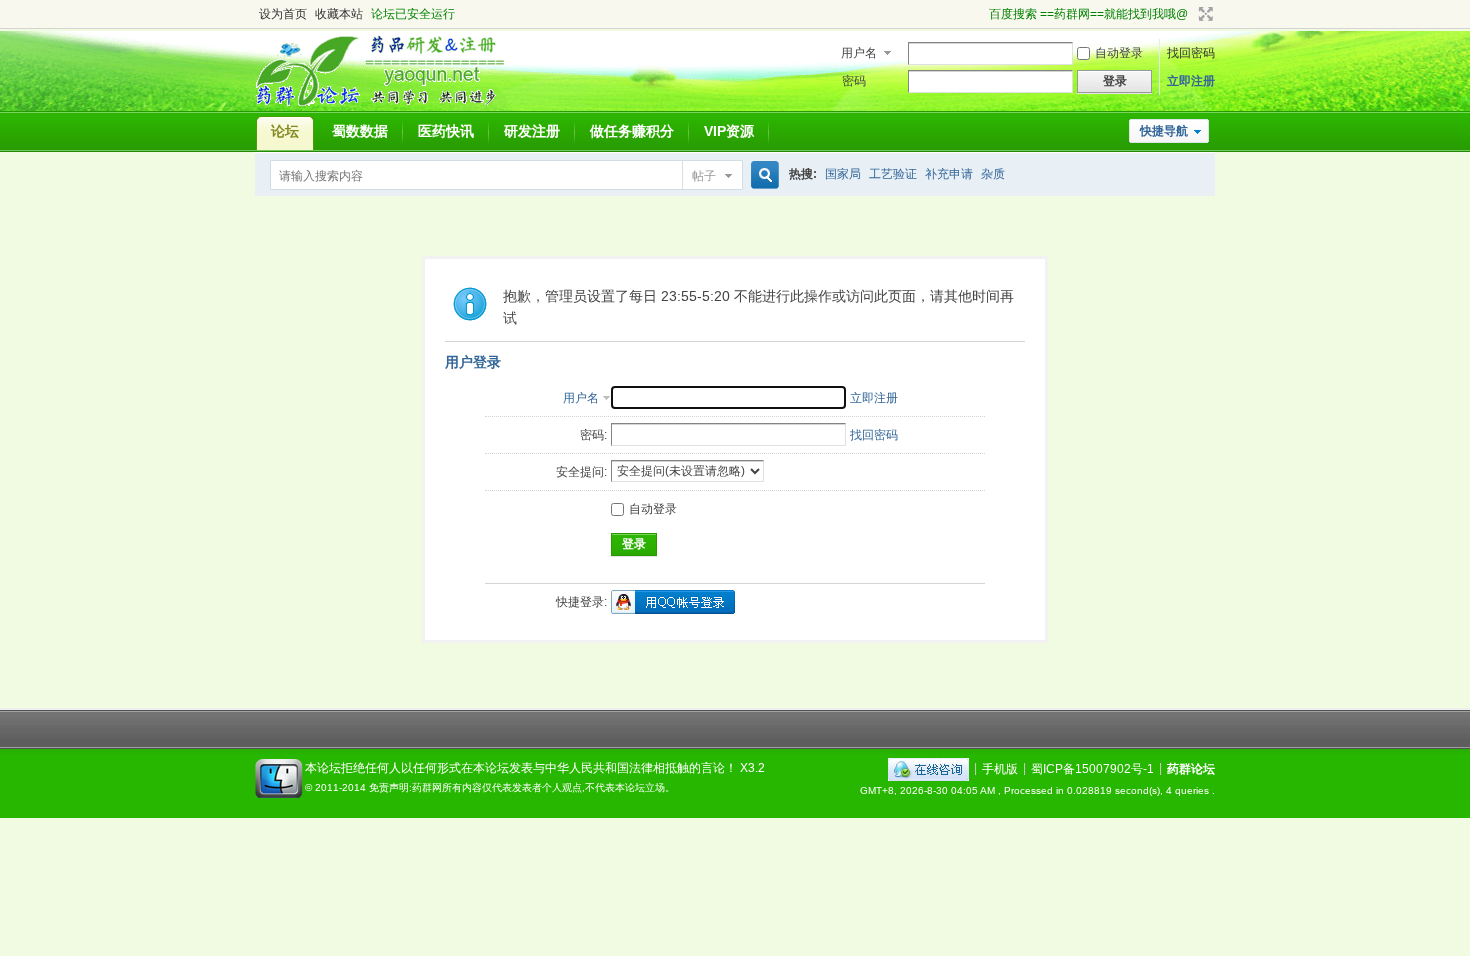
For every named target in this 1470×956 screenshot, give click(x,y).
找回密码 (1191, 53)
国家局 (843, 174)
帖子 (704, 176)
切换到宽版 (1203, 14)
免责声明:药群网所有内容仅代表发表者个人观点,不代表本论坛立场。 (522, 787)
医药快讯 (446, 131)
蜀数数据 (360, 131)
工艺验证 (893, 174)
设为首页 (283, 14)
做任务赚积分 (632, 131)
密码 (854, 81)
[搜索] (762, 175)
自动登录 (1119, 53)
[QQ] (928, 768)
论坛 (285, 131)
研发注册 (532, 131)
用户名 (859, 53)
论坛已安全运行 (413, 14)
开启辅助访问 (980, 14)
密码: (593, 435)
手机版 (1000, 768)
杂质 (993, 174)
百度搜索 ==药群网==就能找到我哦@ (1088, 14)
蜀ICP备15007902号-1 (1092, 768)
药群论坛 (1191, 768)
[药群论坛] (388, 105)
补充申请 (949, 174)
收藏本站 (339, 14)
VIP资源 (729, 131)
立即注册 (1191, 81)
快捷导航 (1164, 131)
